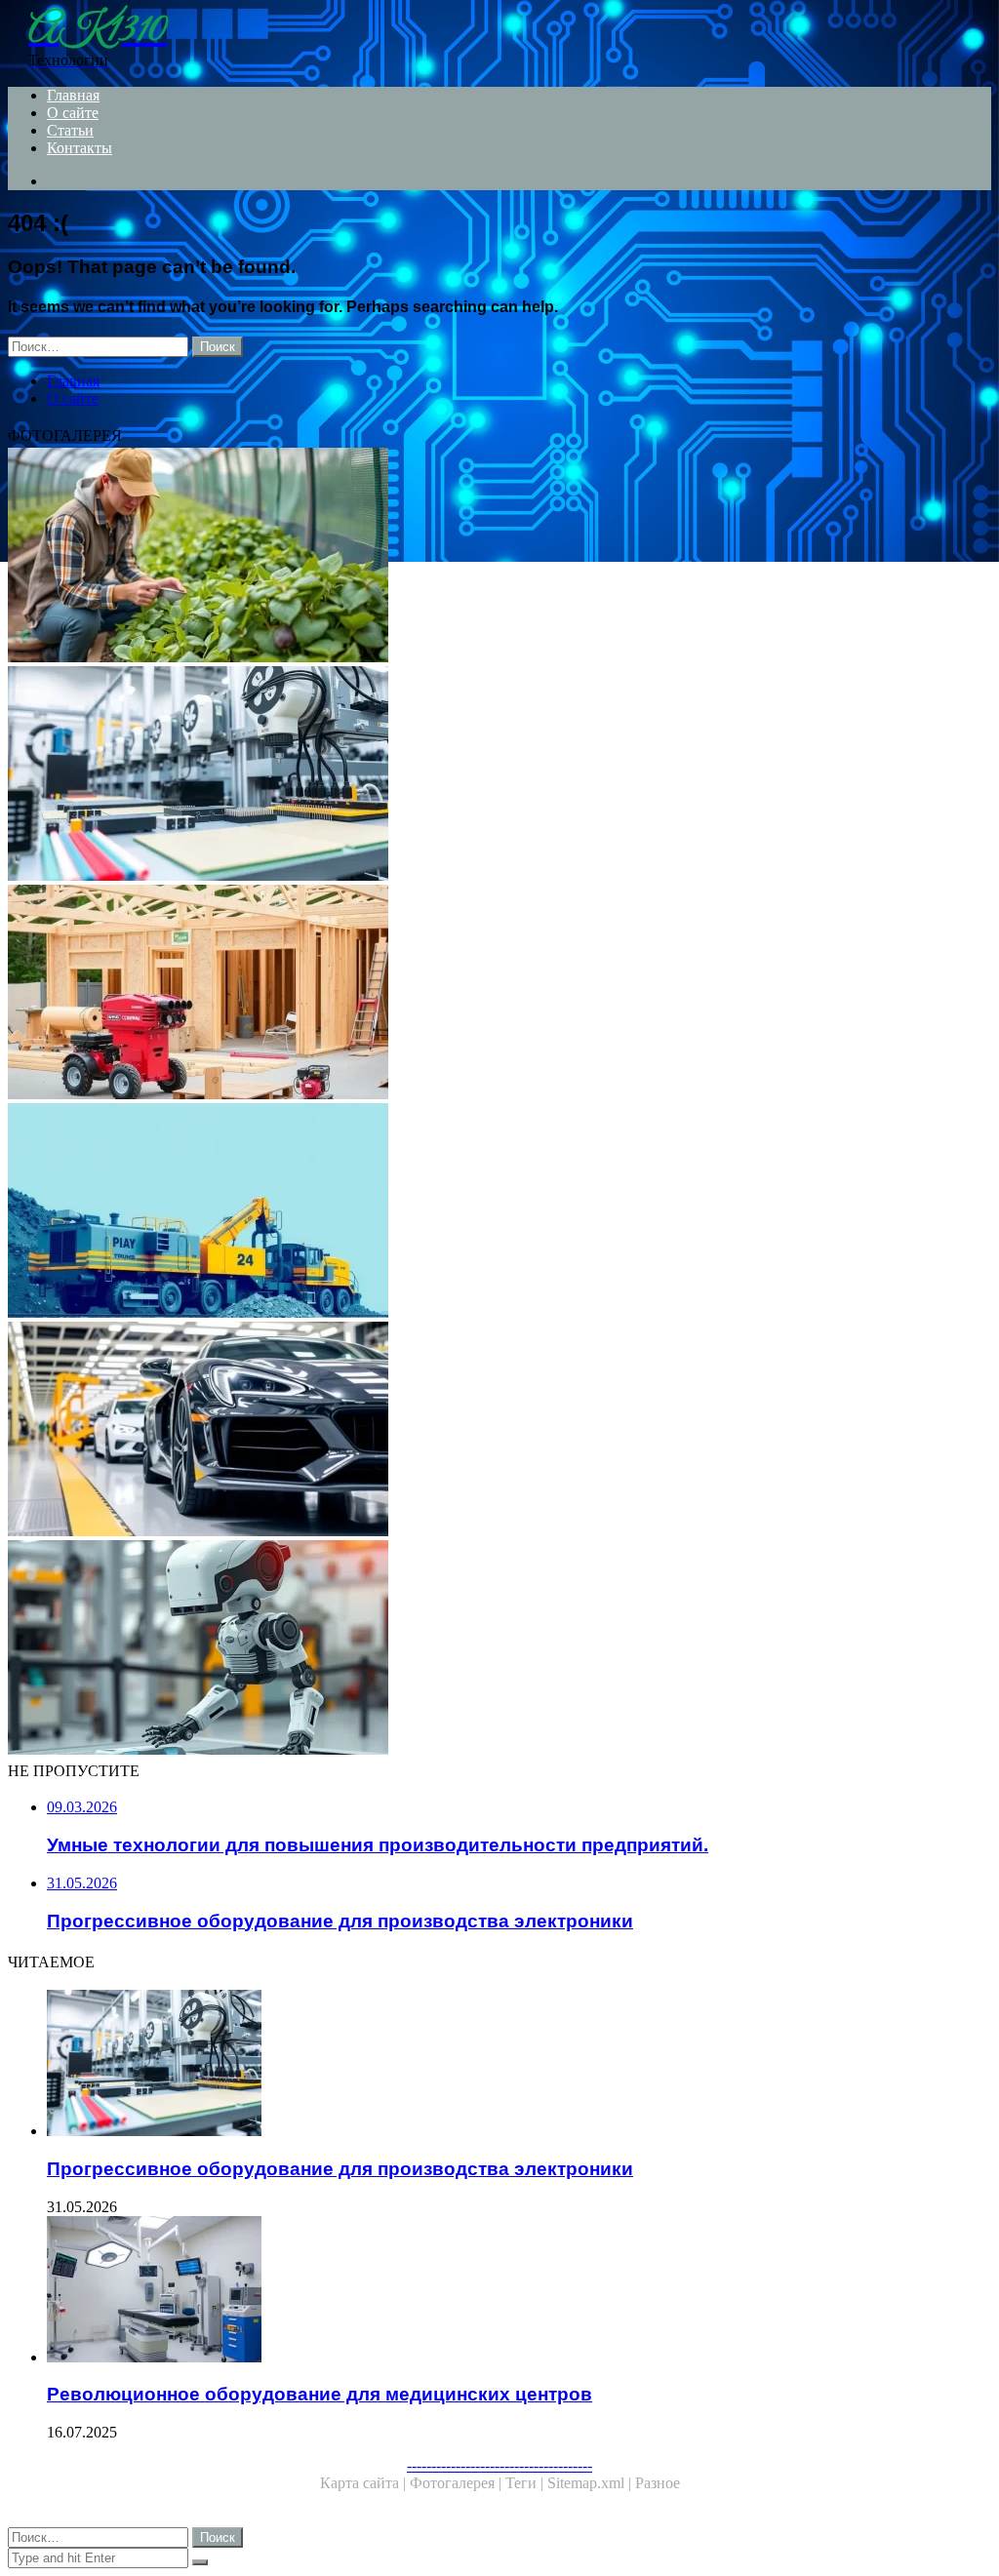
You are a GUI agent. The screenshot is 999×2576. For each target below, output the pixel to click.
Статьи (70, 130)
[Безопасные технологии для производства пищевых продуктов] (499, 557)
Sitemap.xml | (591, 2483)
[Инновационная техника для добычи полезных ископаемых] (499, 1212)
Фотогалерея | (458, 2483)
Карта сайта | (365, 2483)
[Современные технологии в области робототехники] (499, 1649)
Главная (73, 95)
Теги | (526, 2483)
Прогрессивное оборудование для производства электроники (340, 2169)
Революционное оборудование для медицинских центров (320, 2394)
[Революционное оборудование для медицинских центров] (519, 2291)
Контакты (80, 148)
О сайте (73, 113)
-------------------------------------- (499, 2465)
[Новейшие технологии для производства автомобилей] (499, 1431)
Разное (658, 2483)
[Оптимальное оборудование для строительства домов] (499, 994)
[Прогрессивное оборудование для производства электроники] (499, 775)
